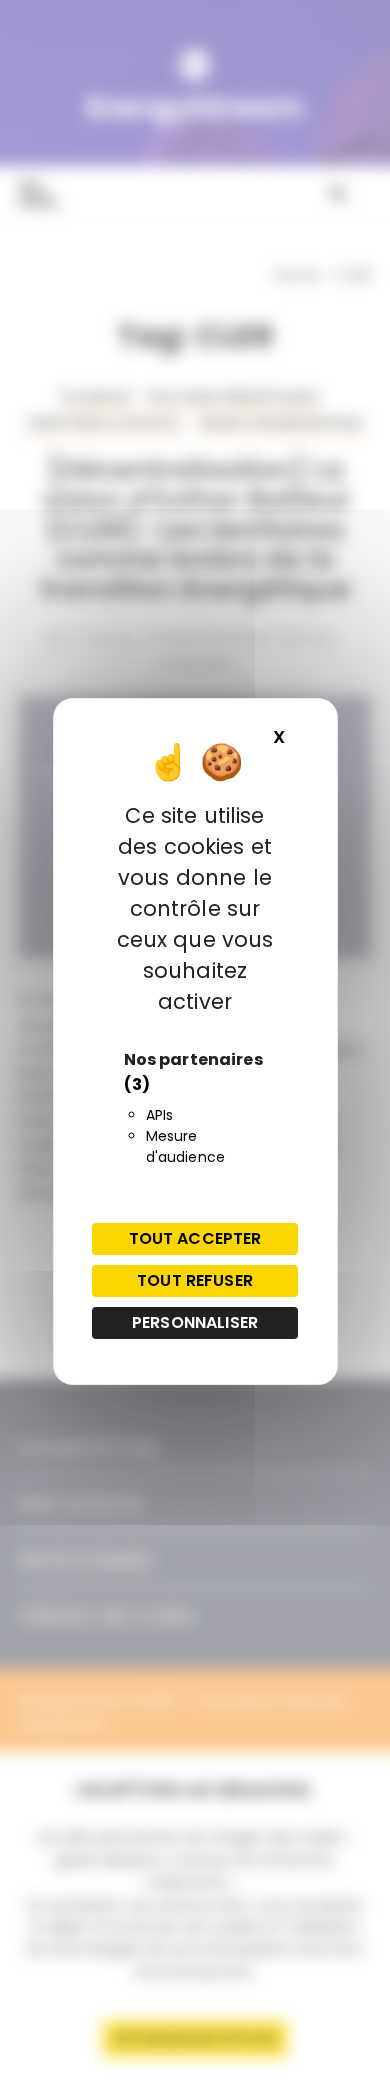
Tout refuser (195, 1280)
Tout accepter (195, 1238)
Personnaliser (195, 1322)
